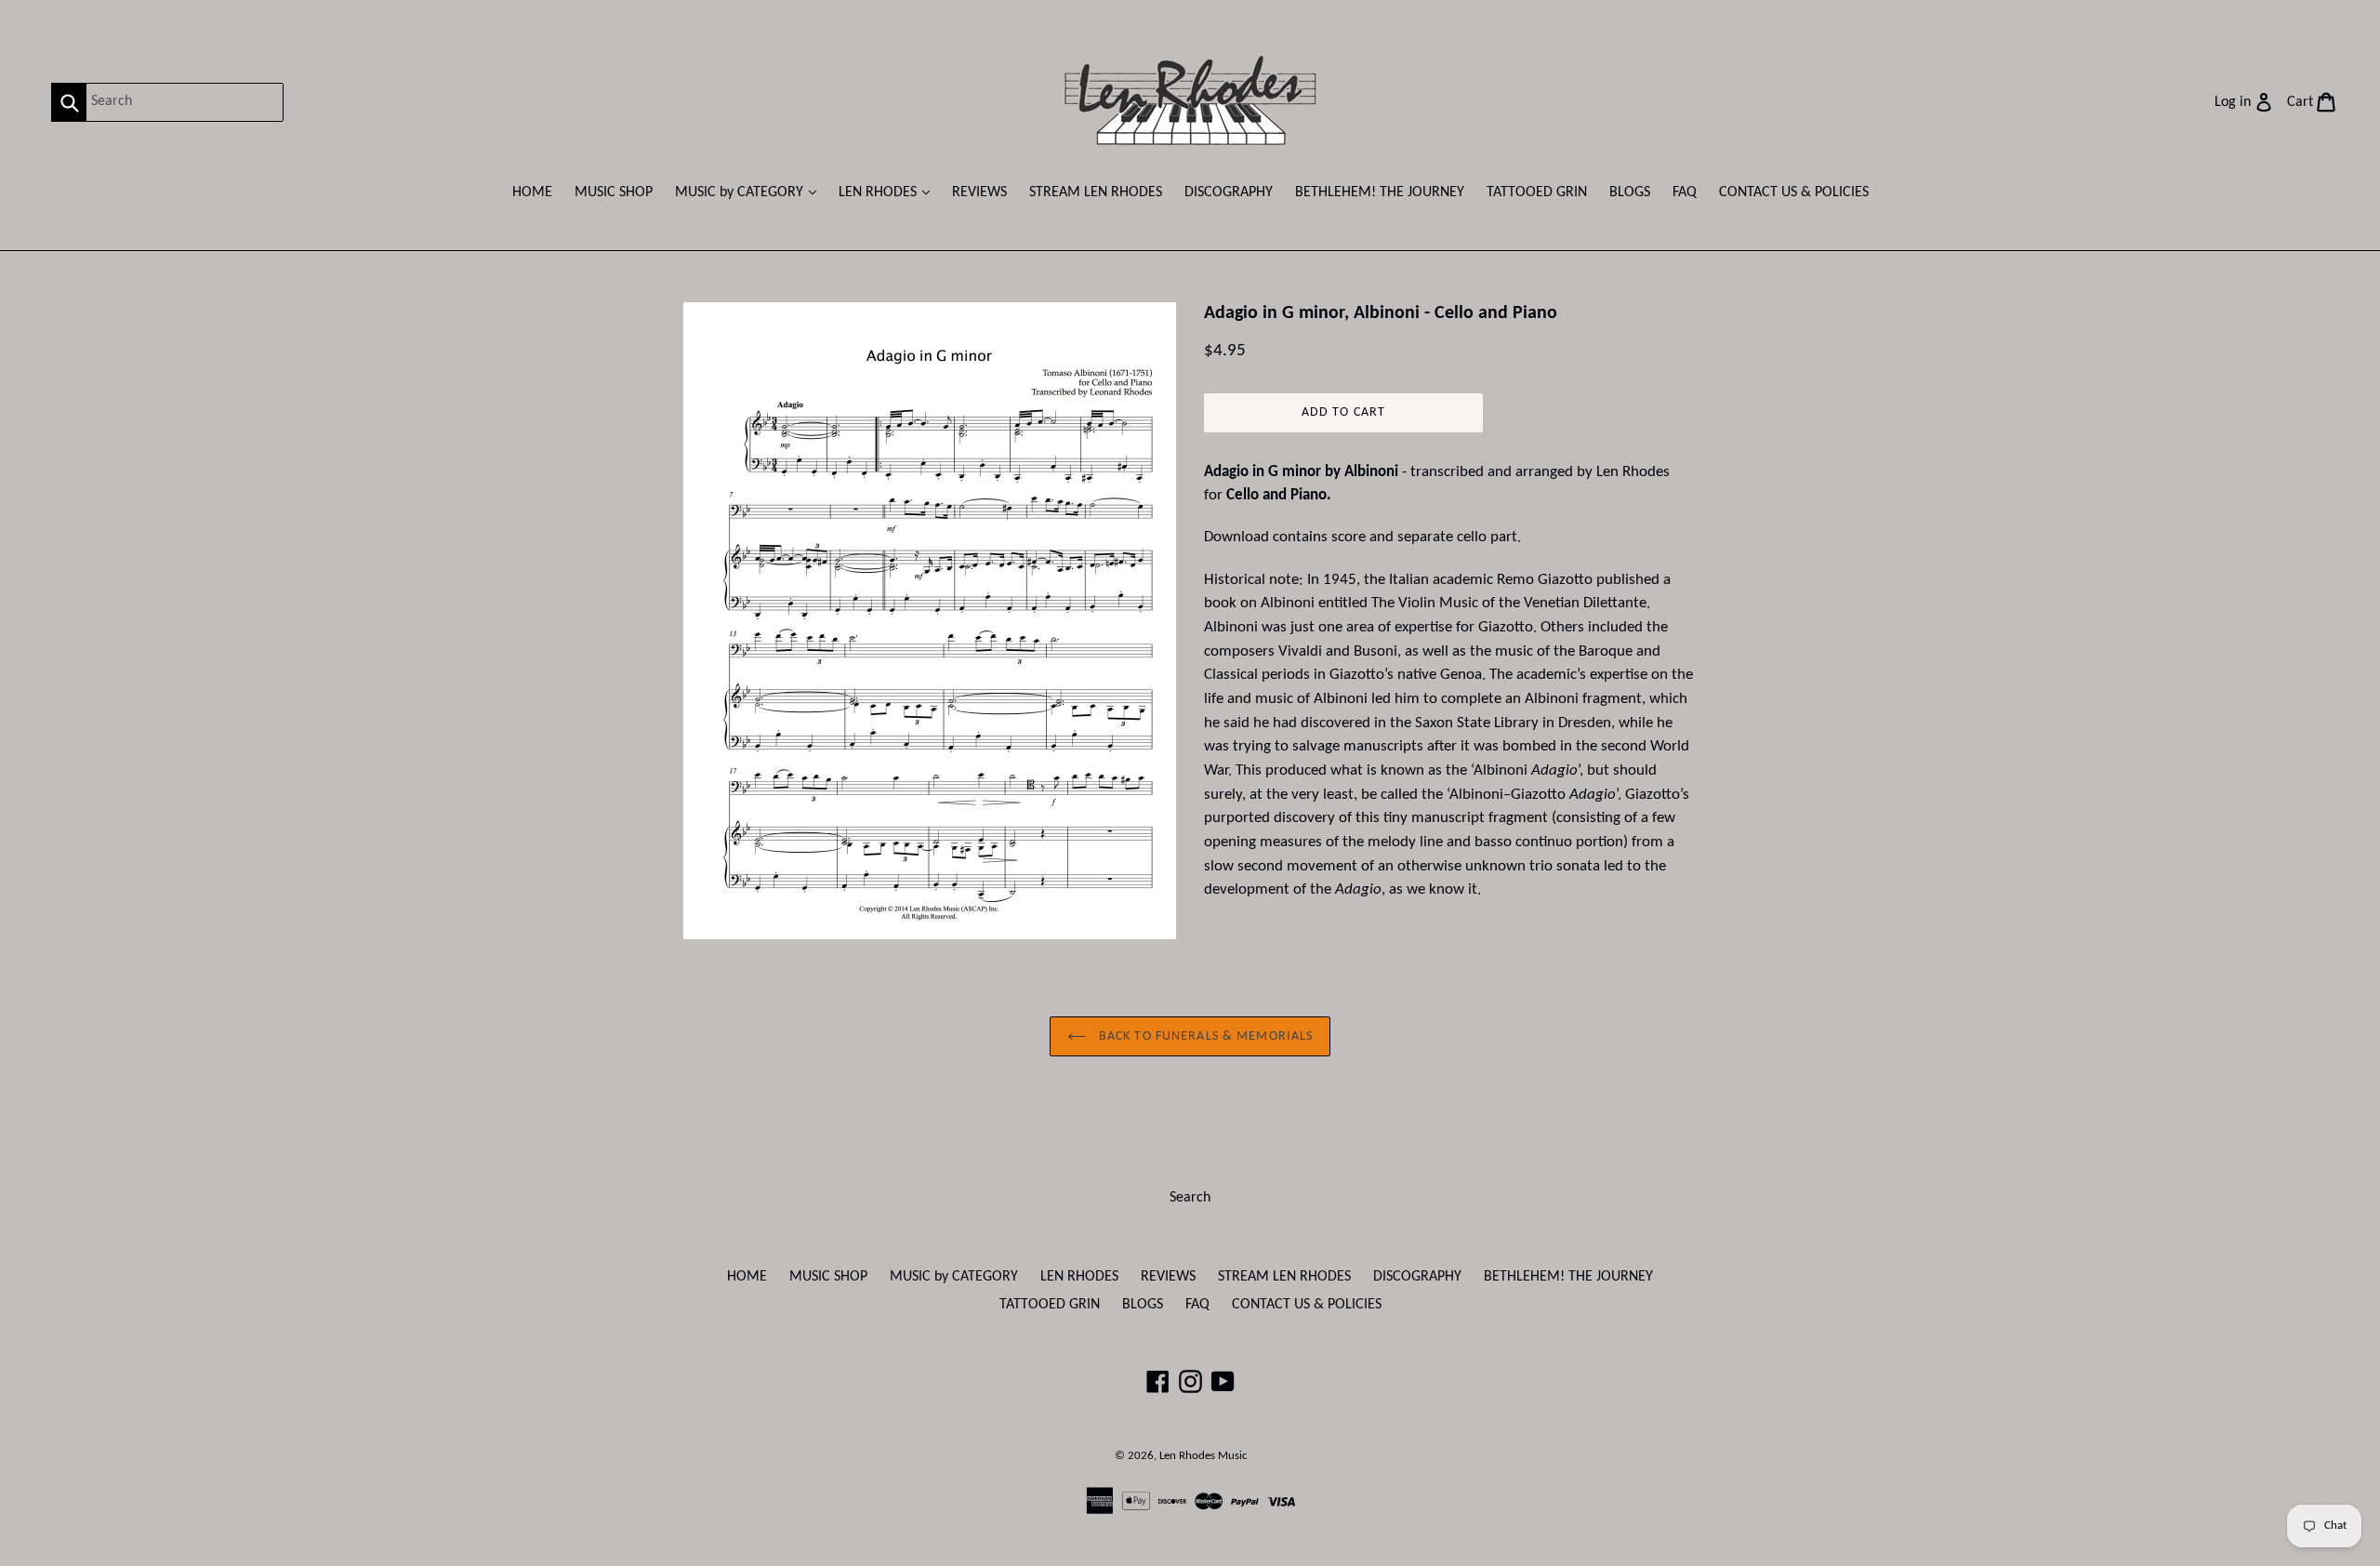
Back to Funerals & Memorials (1204, 1036)
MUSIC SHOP (614, 192)
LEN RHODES (889, 192)
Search (1190, 1198)
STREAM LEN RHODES (1096, 192)
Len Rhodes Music (1203, 1456)
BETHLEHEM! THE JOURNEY (1380, 192)
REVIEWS (979, 192)
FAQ (1685, 192)
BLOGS (1630, 192)
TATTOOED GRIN (1537, 192)
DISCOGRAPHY (1229, 192)
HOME (532, 192)
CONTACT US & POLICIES (1794, 192)
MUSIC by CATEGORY (750, 192)
